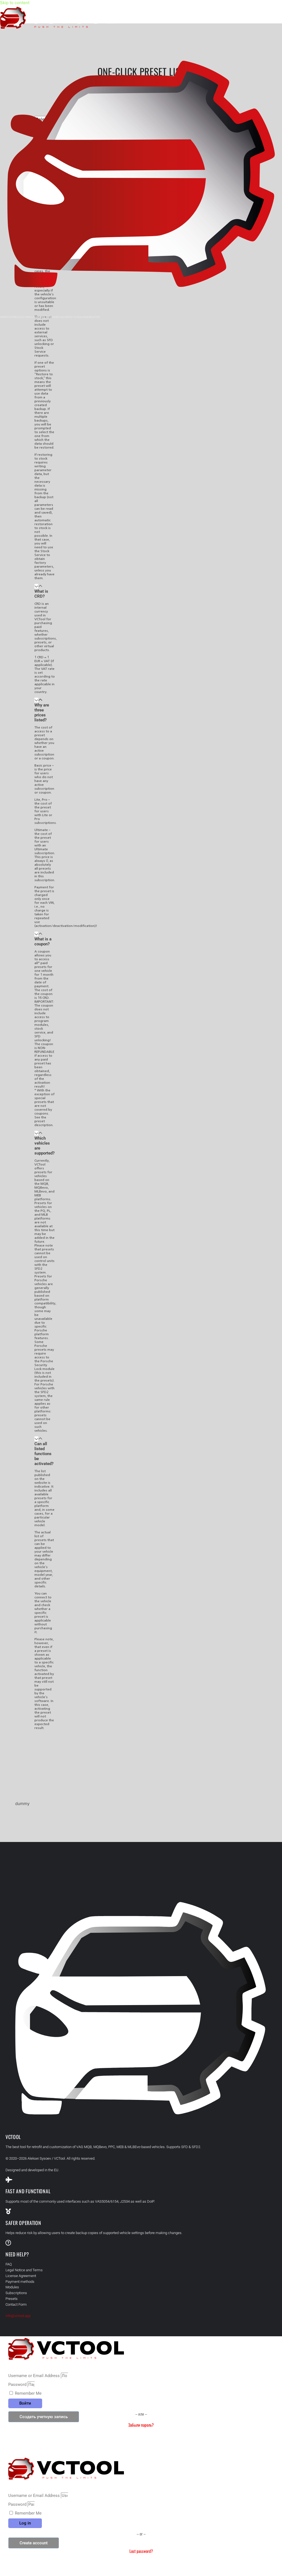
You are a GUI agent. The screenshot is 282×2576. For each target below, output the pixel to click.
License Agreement (21, 2276)
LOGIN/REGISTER (90, 317)
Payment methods (20, 2282)
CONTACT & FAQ (72, 317)
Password (17, 2385)
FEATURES (13, 317)
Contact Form (16, 2304)
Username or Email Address (34, 2376)
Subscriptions (16, 2293)
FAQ (9, 2264)
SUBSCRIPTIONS (48, 317)
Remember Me (28, 2393)
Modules (12, 2287)
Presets (12, 2299)
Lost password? (141, 2551)
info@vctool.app (18, 2316)
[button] (45, 591)
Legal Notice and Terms (24, 2270)
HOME (3, 317)
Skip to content (15, 3)
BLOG (60, 317)
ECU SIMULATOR (29, 317)
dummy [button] (22, 1804)
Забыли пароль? (141, 2425)
